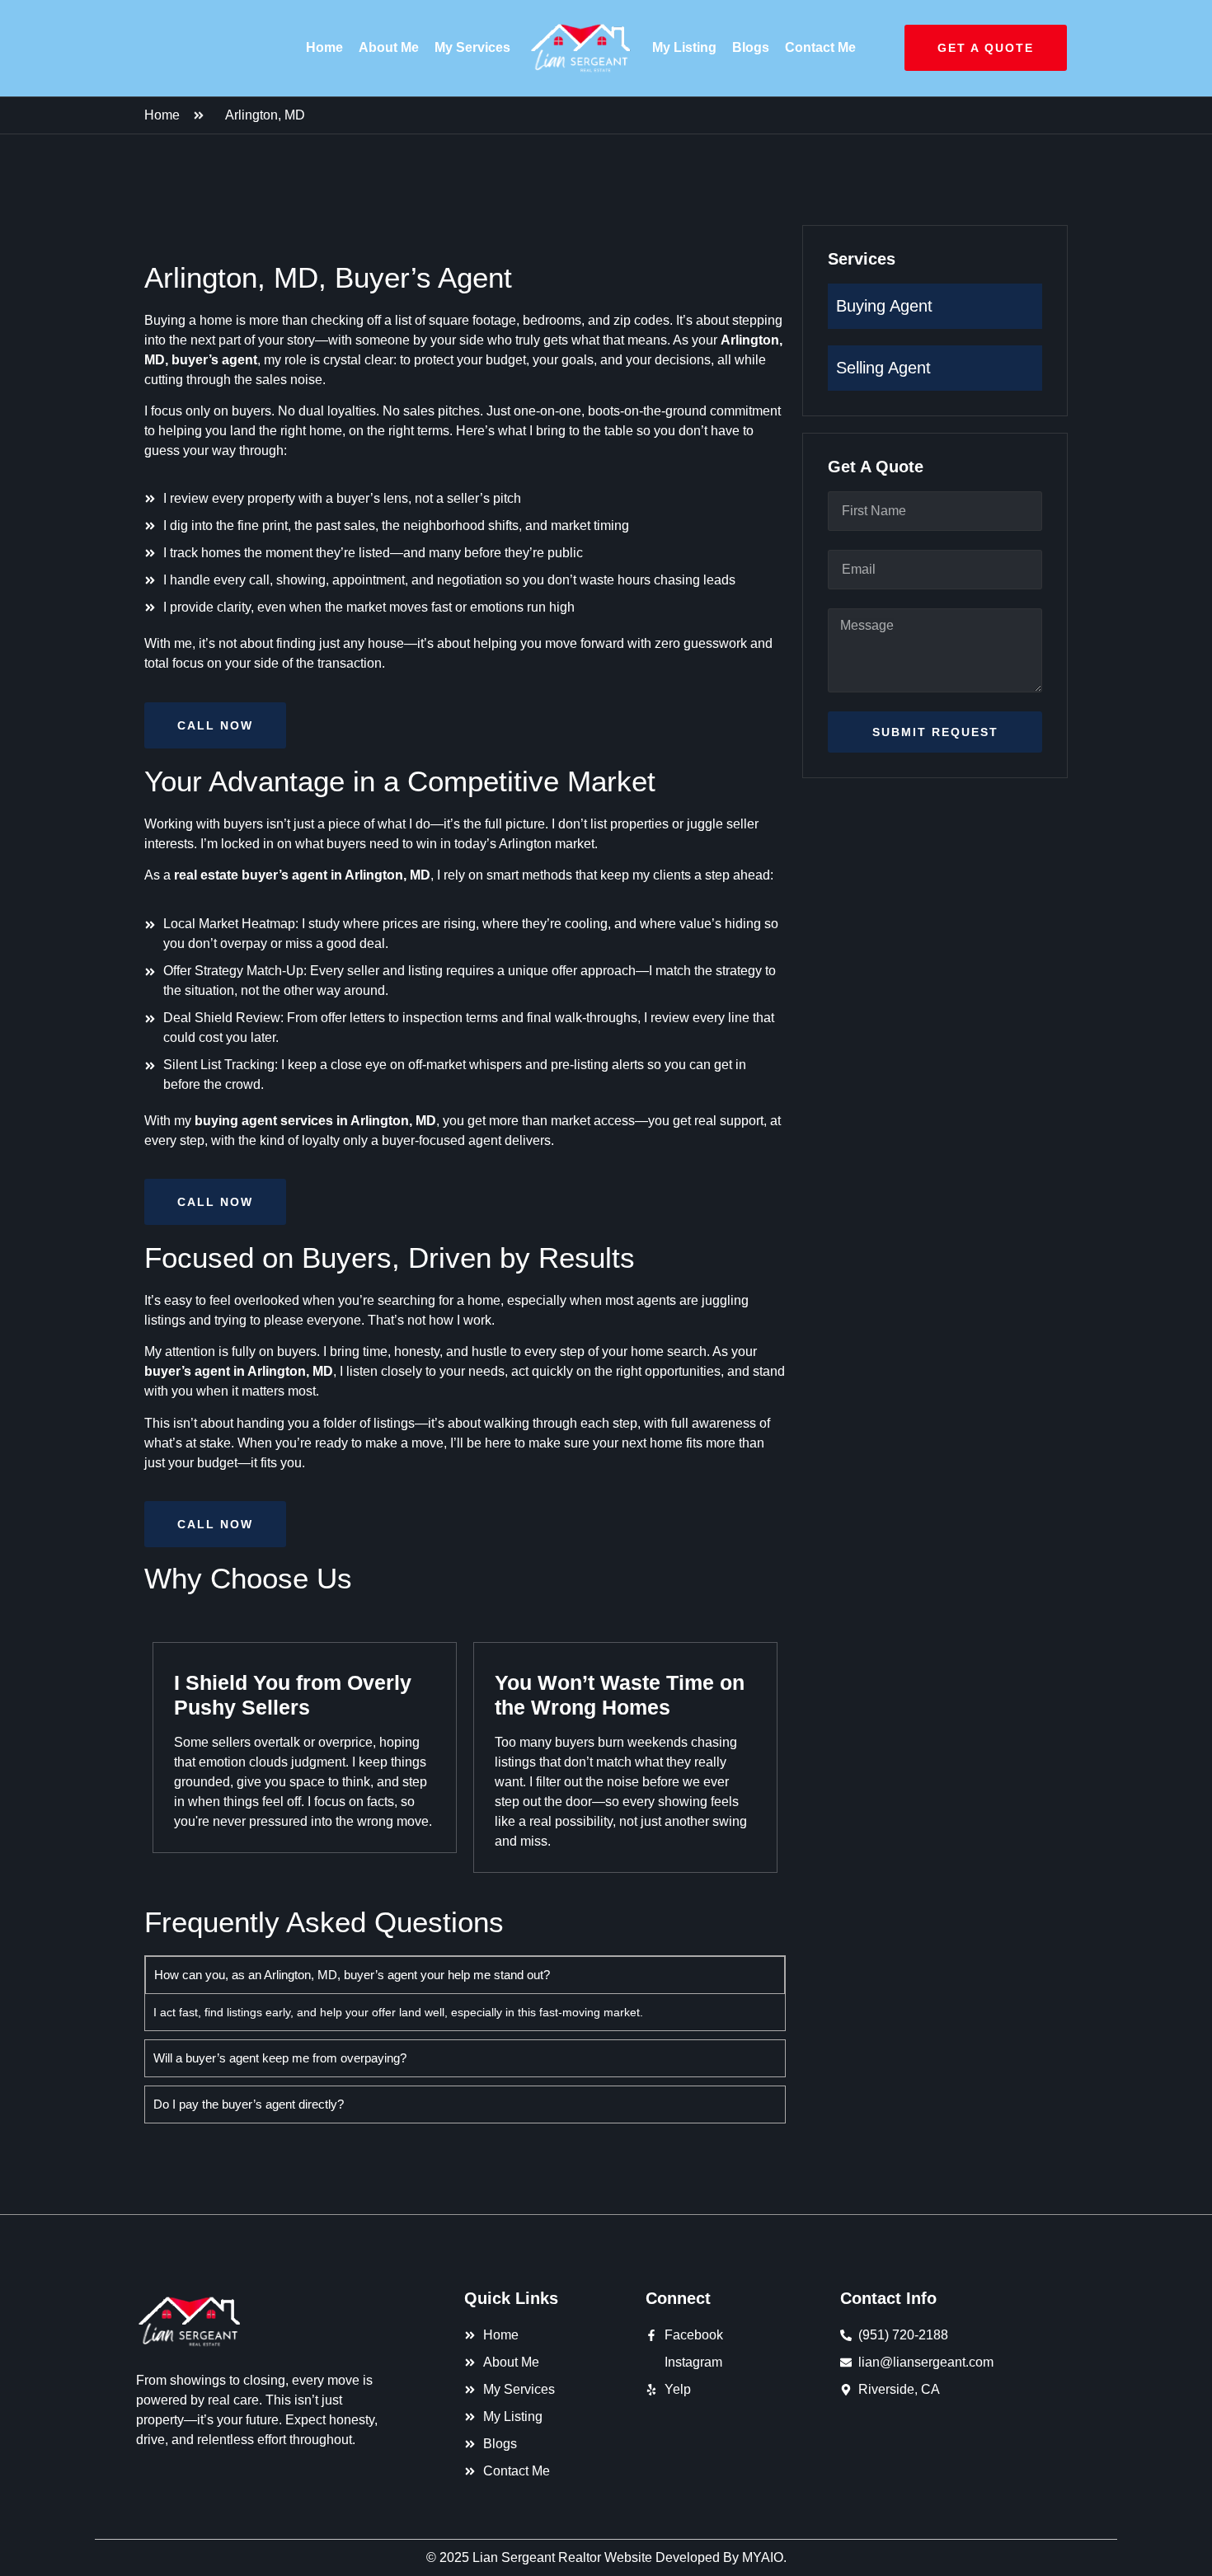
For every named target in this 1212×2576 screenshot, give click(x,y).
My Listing (684, 47)
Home (324, 47)
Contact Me (820, 47)
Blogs (751, 47)
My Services (472, 47)
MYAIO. (764, 2557)
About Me (389, 47)
